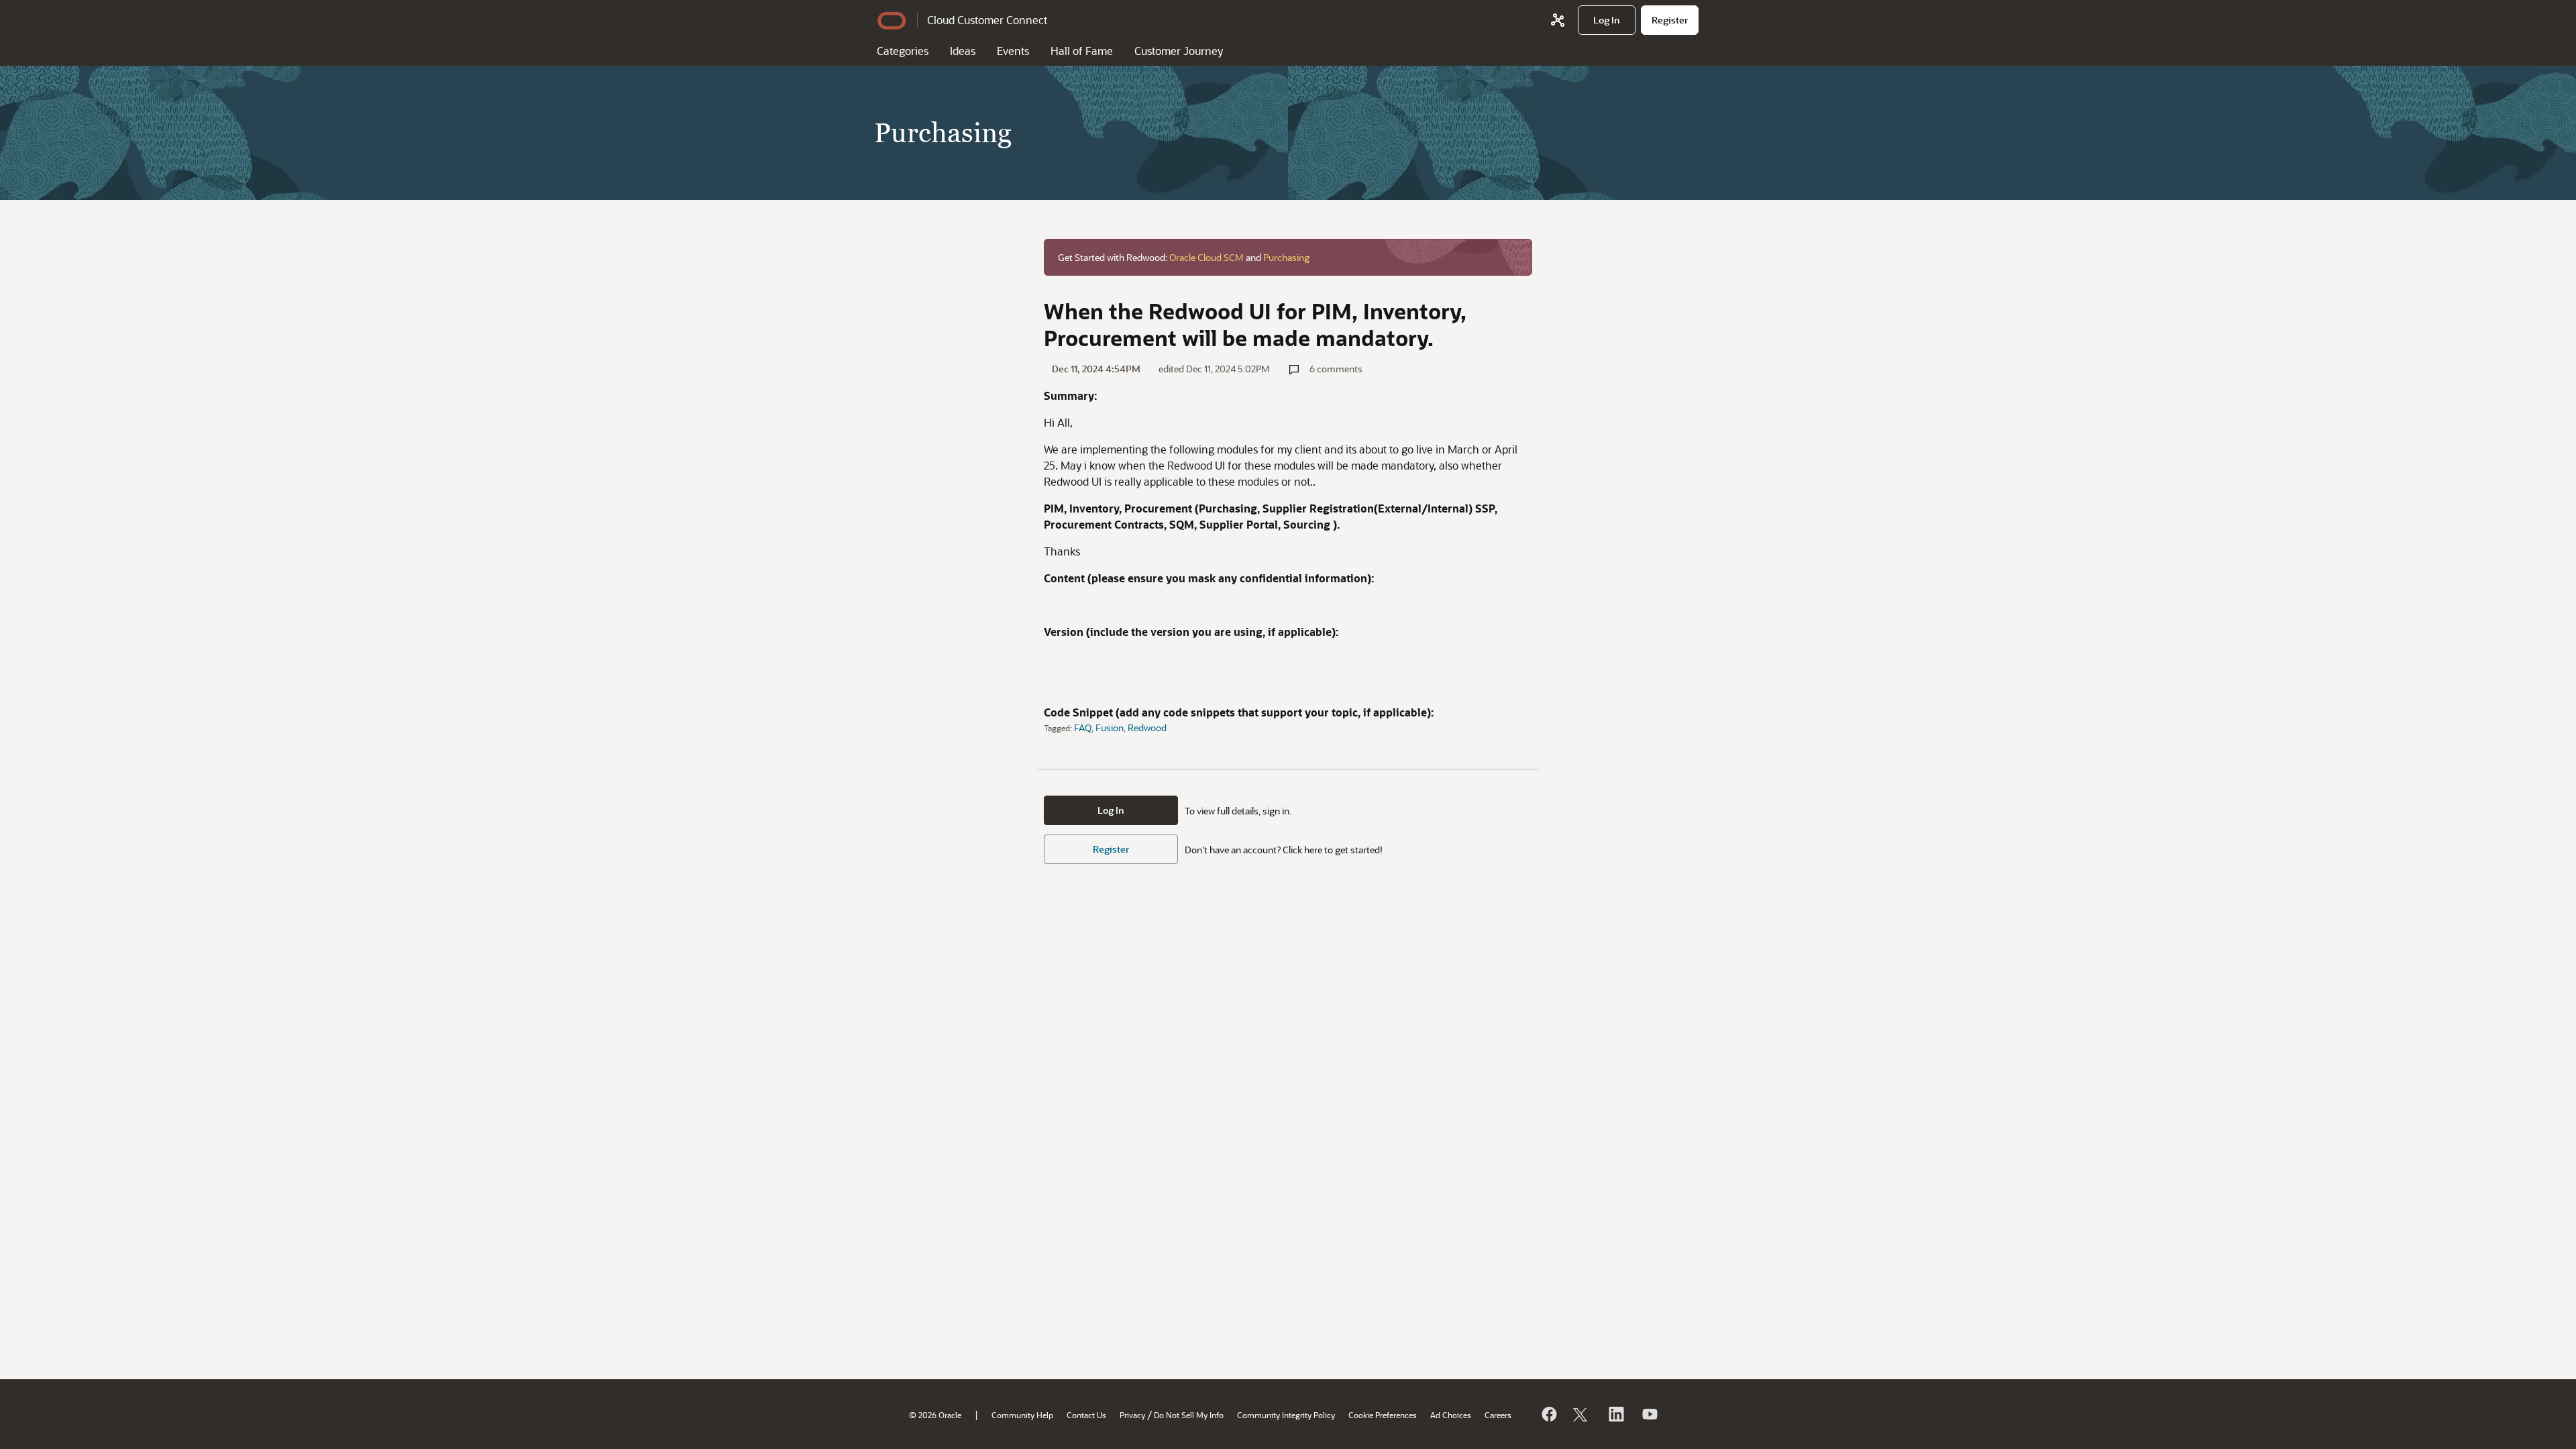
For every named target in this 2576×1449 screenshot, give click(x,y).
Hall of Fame (1082, 51)
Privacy (1132, 1415)
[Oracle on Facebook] (1548, 1414)
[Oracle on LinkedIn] (1615, 1414)
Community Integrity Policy (1286, 1415)
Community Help (1022, 1415)
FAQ (1083, 728)
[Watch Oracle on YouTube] (1649, 1414)
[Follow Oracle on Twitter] (1582, 1414)
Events (1013, 51)
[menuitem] (1607, 20)
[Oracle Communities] (1558, 20)
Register (1111, 849)
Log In (1111, 810)
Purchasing (1286, 257)
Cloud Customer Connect (987, 20)
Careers (1498, 1415)
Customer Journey (1179, 51)
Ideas (963, 51)
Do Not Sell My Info (1189, 1415)
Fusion (1110, 728)
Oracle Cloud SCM (1206, 257)
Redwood (1147, 728)
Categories (903, 51)
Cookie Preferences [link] (1383, 1415)
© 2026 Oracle (935, 1415)
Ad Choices (1451, 1415)
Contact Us (1086, 1415)
